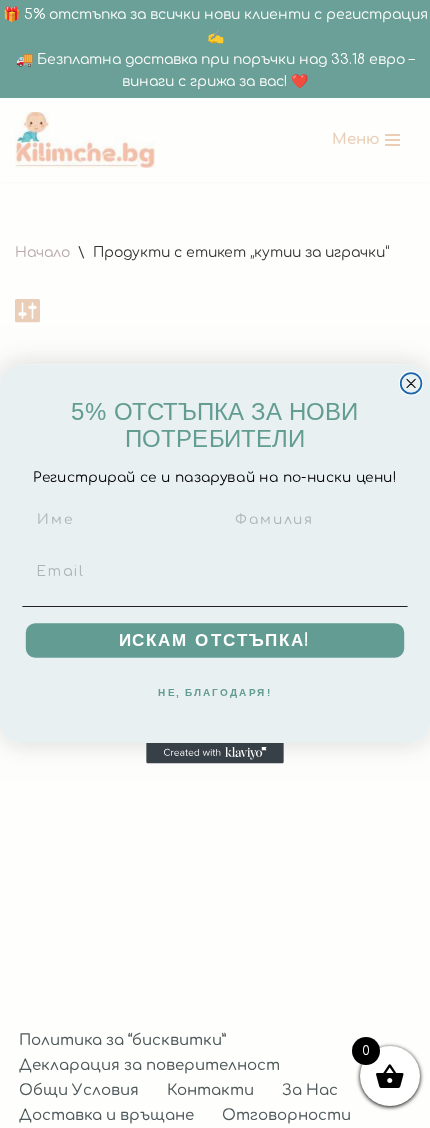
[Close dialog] (411, 383)
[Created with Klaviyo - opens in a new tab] (215, 753)
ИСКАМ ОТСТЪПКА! (215, 641)
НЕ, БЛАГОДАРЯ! (215, 693)
